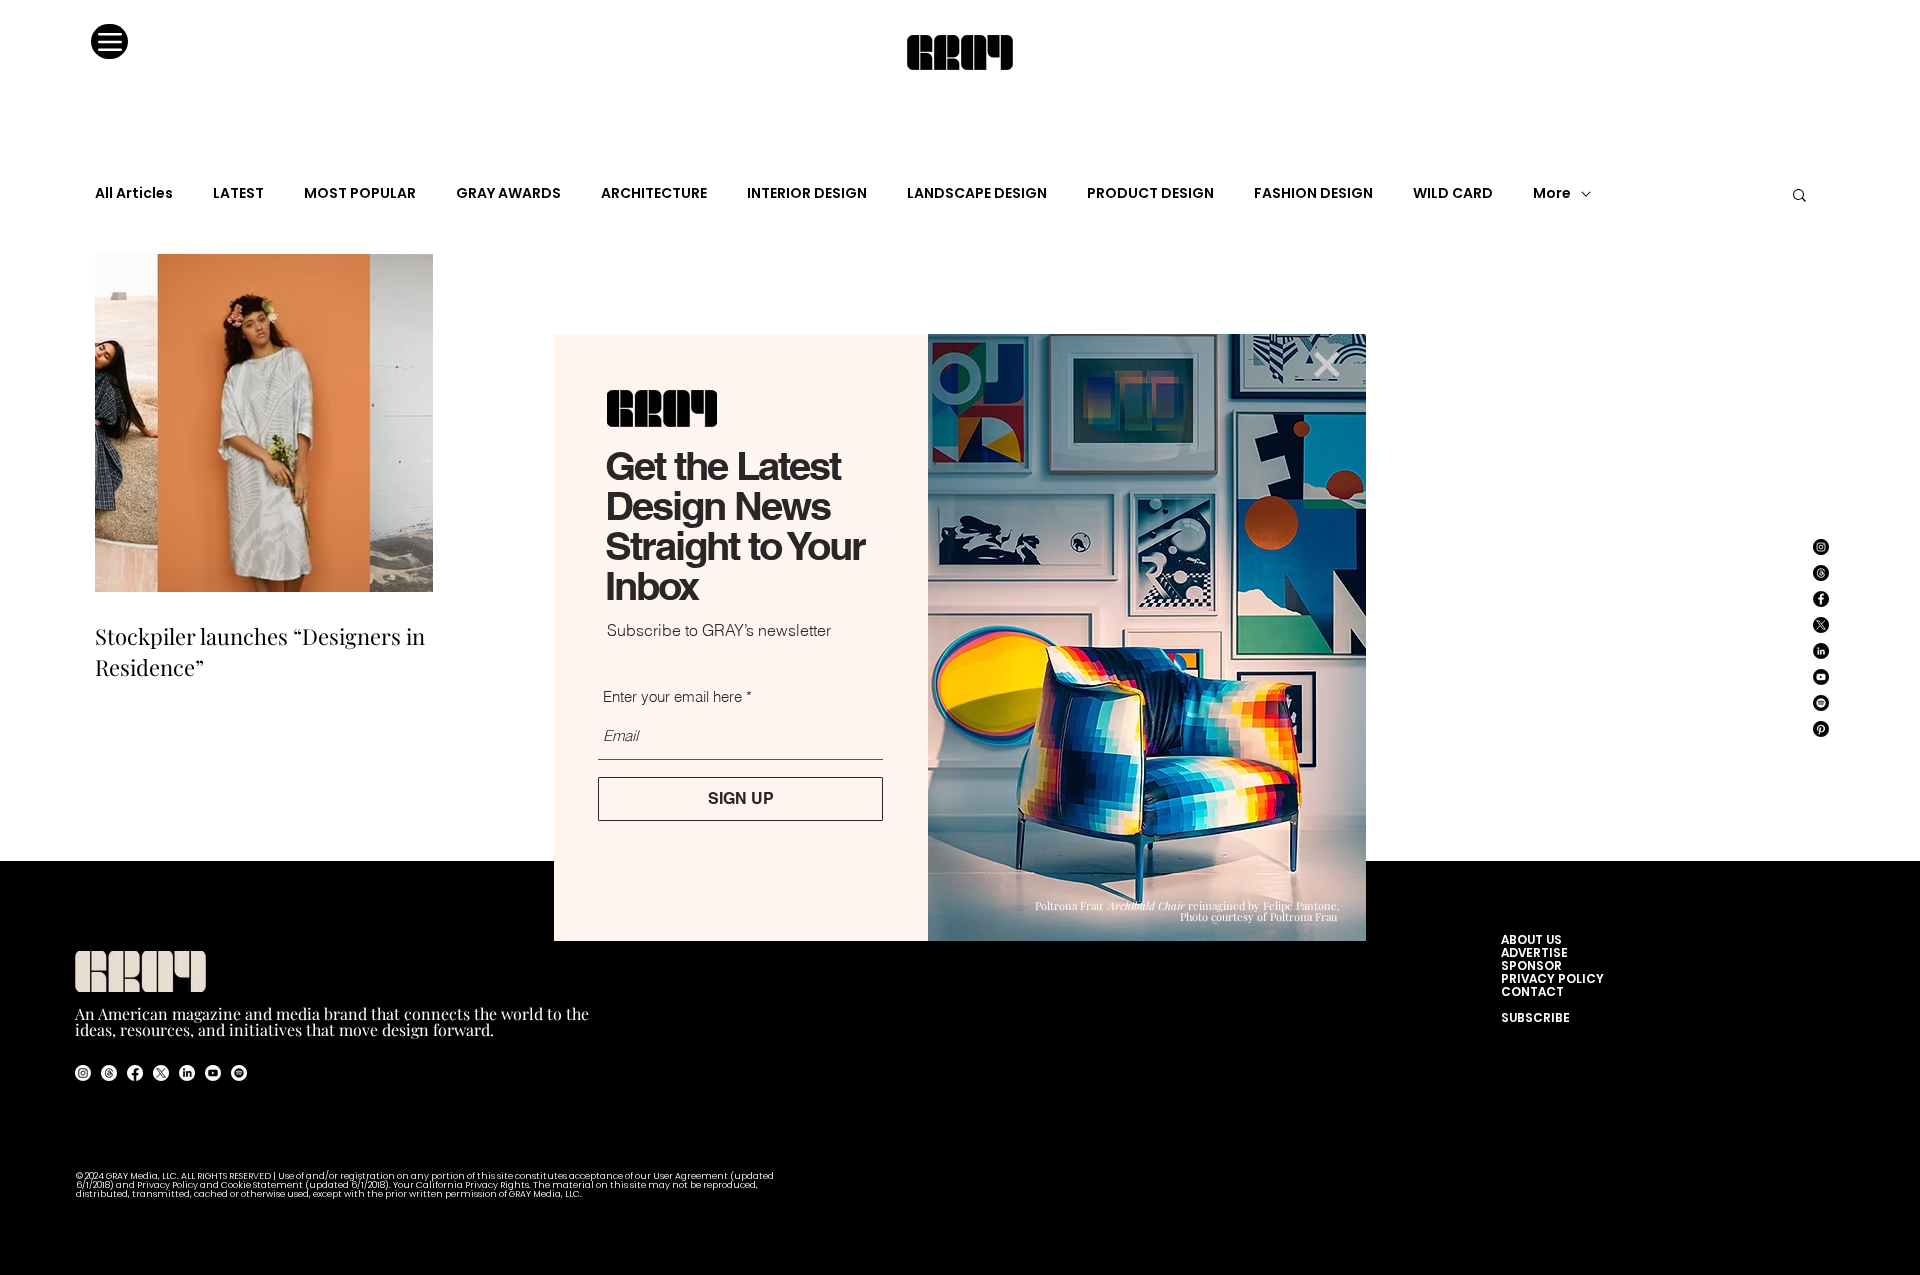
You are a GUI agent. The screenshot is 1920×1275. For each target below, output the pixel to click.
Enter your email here (672, 696)
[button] (1327, 364)
